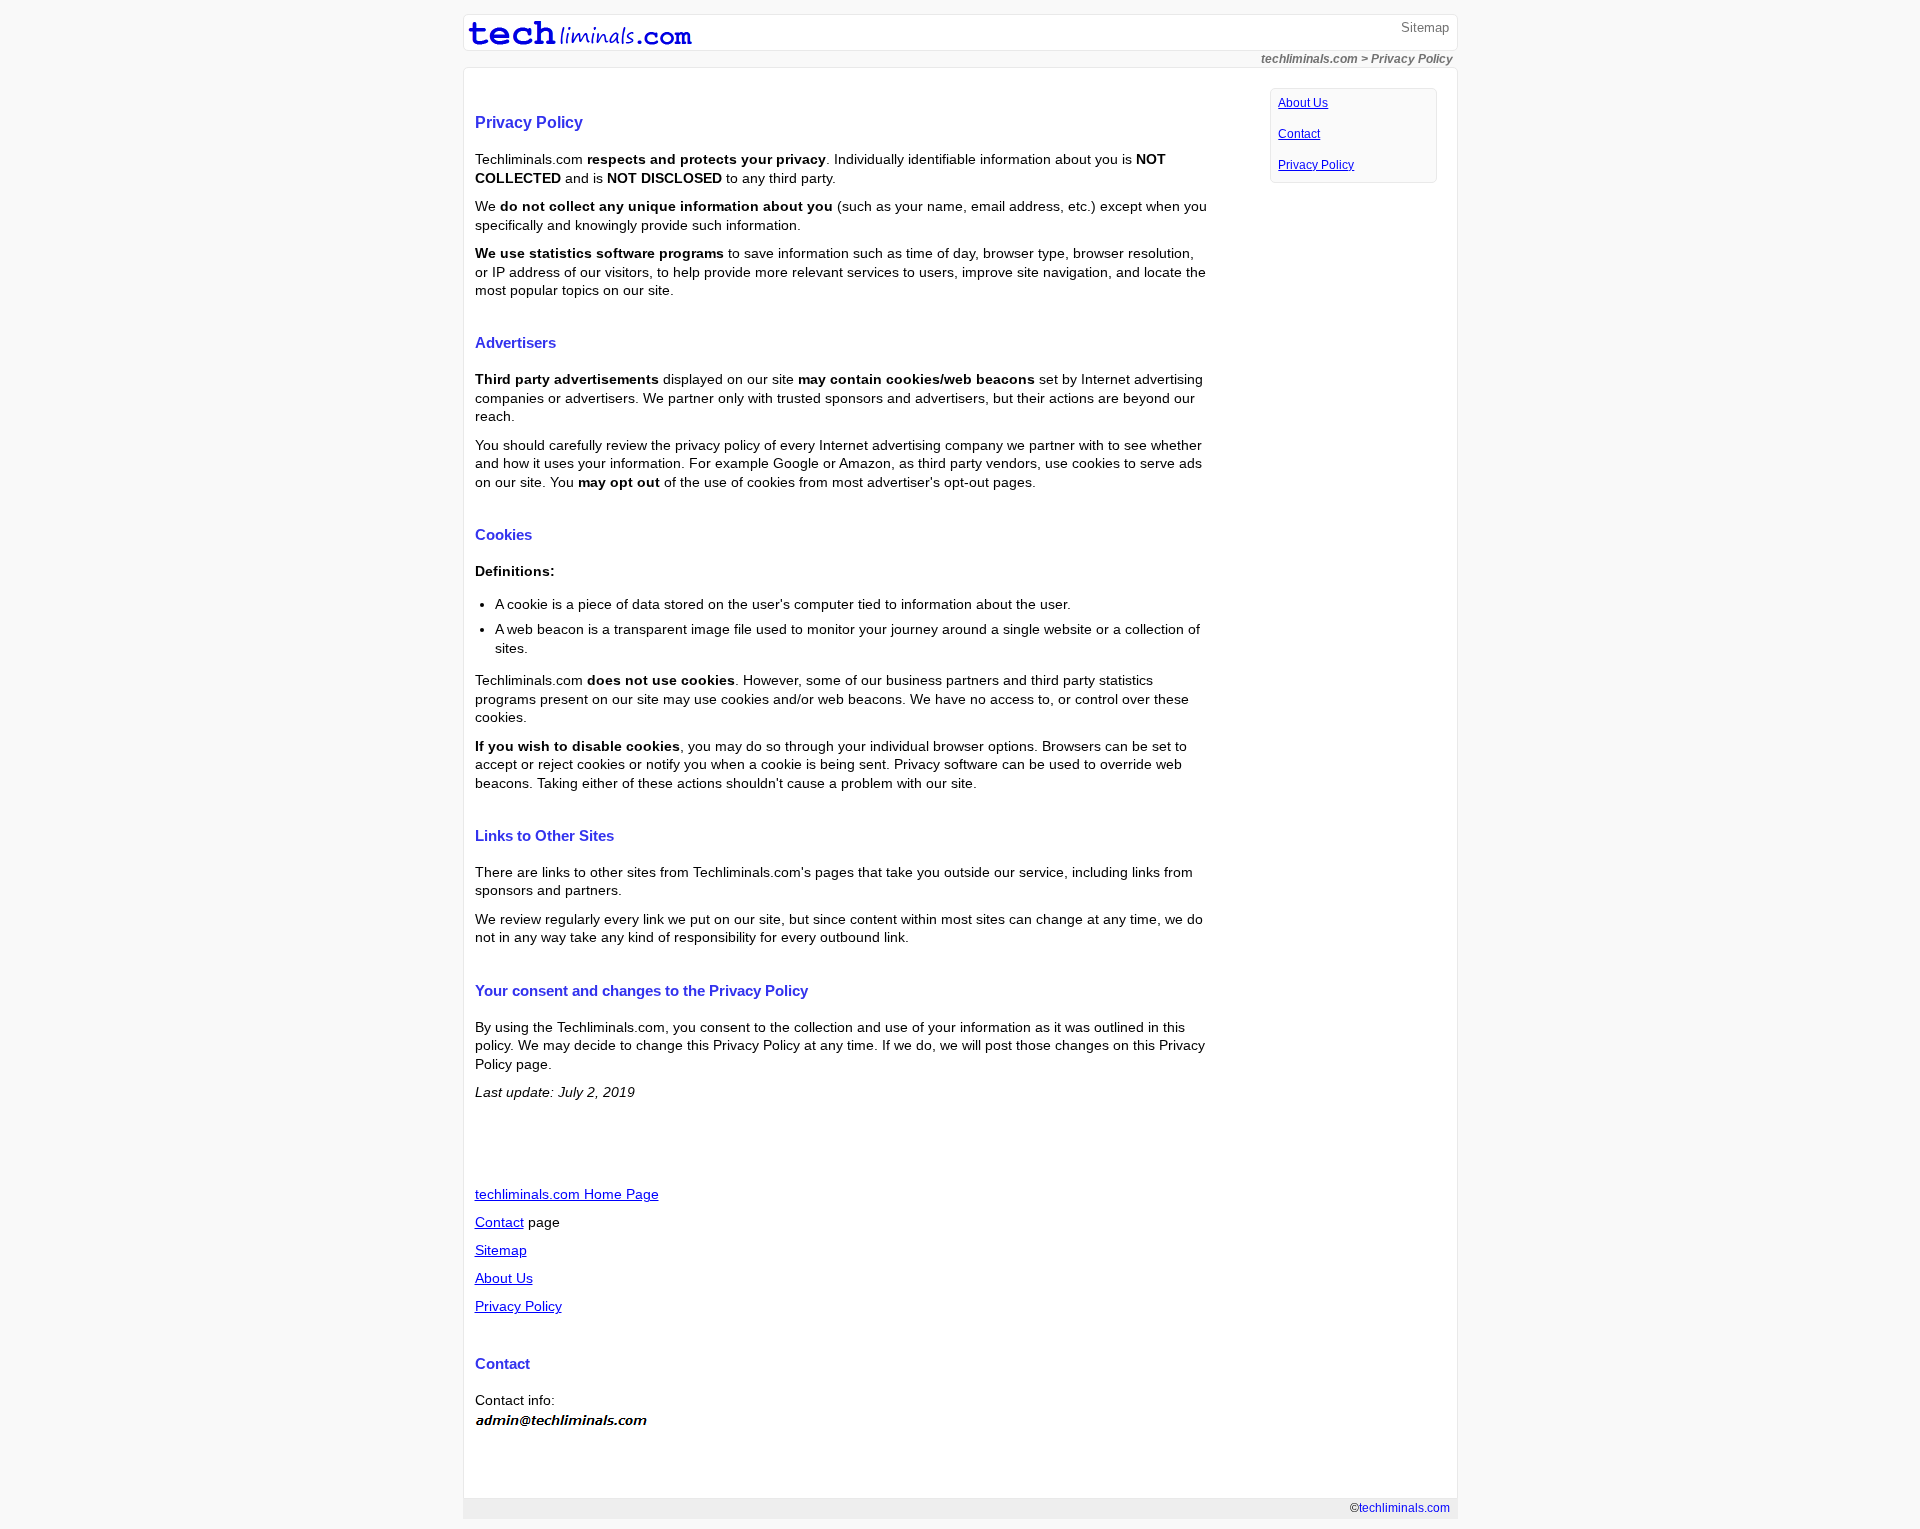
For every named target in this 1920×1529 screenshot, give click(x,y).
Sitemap (1425, 27)
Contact (499, 1222)
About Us (504, 1278)
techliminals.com (1309, 59)
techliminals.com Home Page (567, 1194)
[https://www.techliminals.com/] (579, 42)
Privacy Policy (518, 1306)
